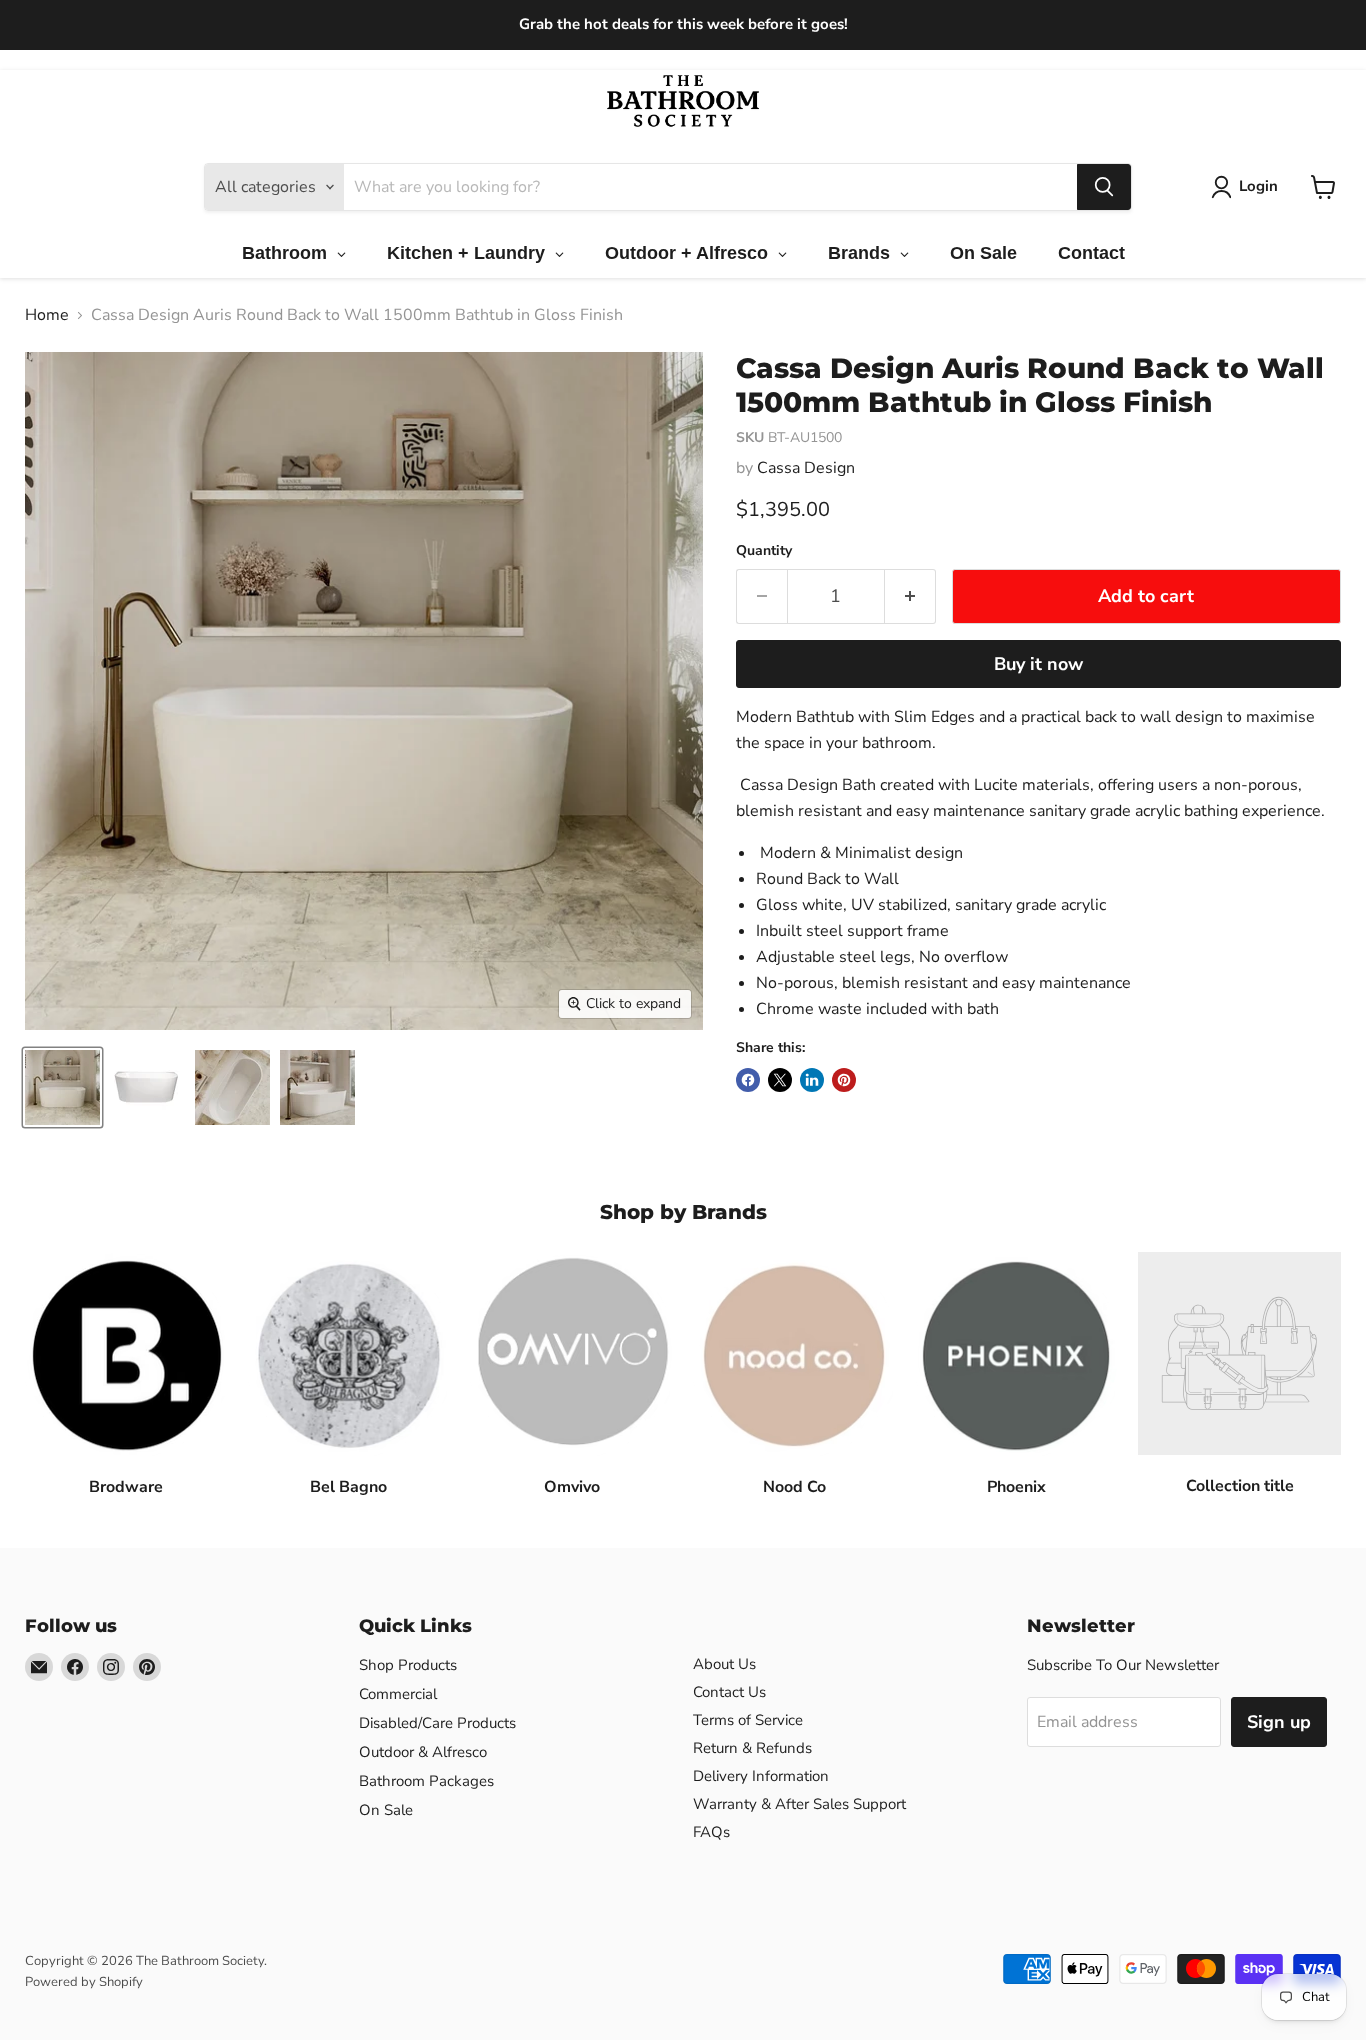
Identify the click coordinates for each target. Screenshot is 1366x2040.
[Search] (1104, 187)
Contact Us (729, 1692)
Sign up (1279, 1722)
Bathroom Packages (426, 1781)
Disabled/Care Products (437, 1723)
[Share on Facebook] (748, 1080)
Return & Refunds (752, 1748)
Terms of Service (748, 1720)
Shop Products (408, 1665)
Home (47, 315)
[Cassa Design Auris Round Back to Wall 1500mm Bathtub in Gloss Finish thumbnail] (62, 1087)
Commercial (398, 1694)
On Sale (386, 1810)
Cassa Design (806, 468)
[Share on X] (780, 1080)
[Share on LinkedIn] (812, 1080)
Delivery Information (761, 1776)
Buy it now (1038, 664)
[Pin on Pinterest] (844, 1080)
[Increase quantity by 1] (910, 596)
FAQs (711, 1832)
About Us (724, 1664)
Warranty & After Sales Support (799, 1804)
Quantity (764, 551)
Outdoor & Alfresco (423, 1752)
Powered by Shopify (84, 1982)
